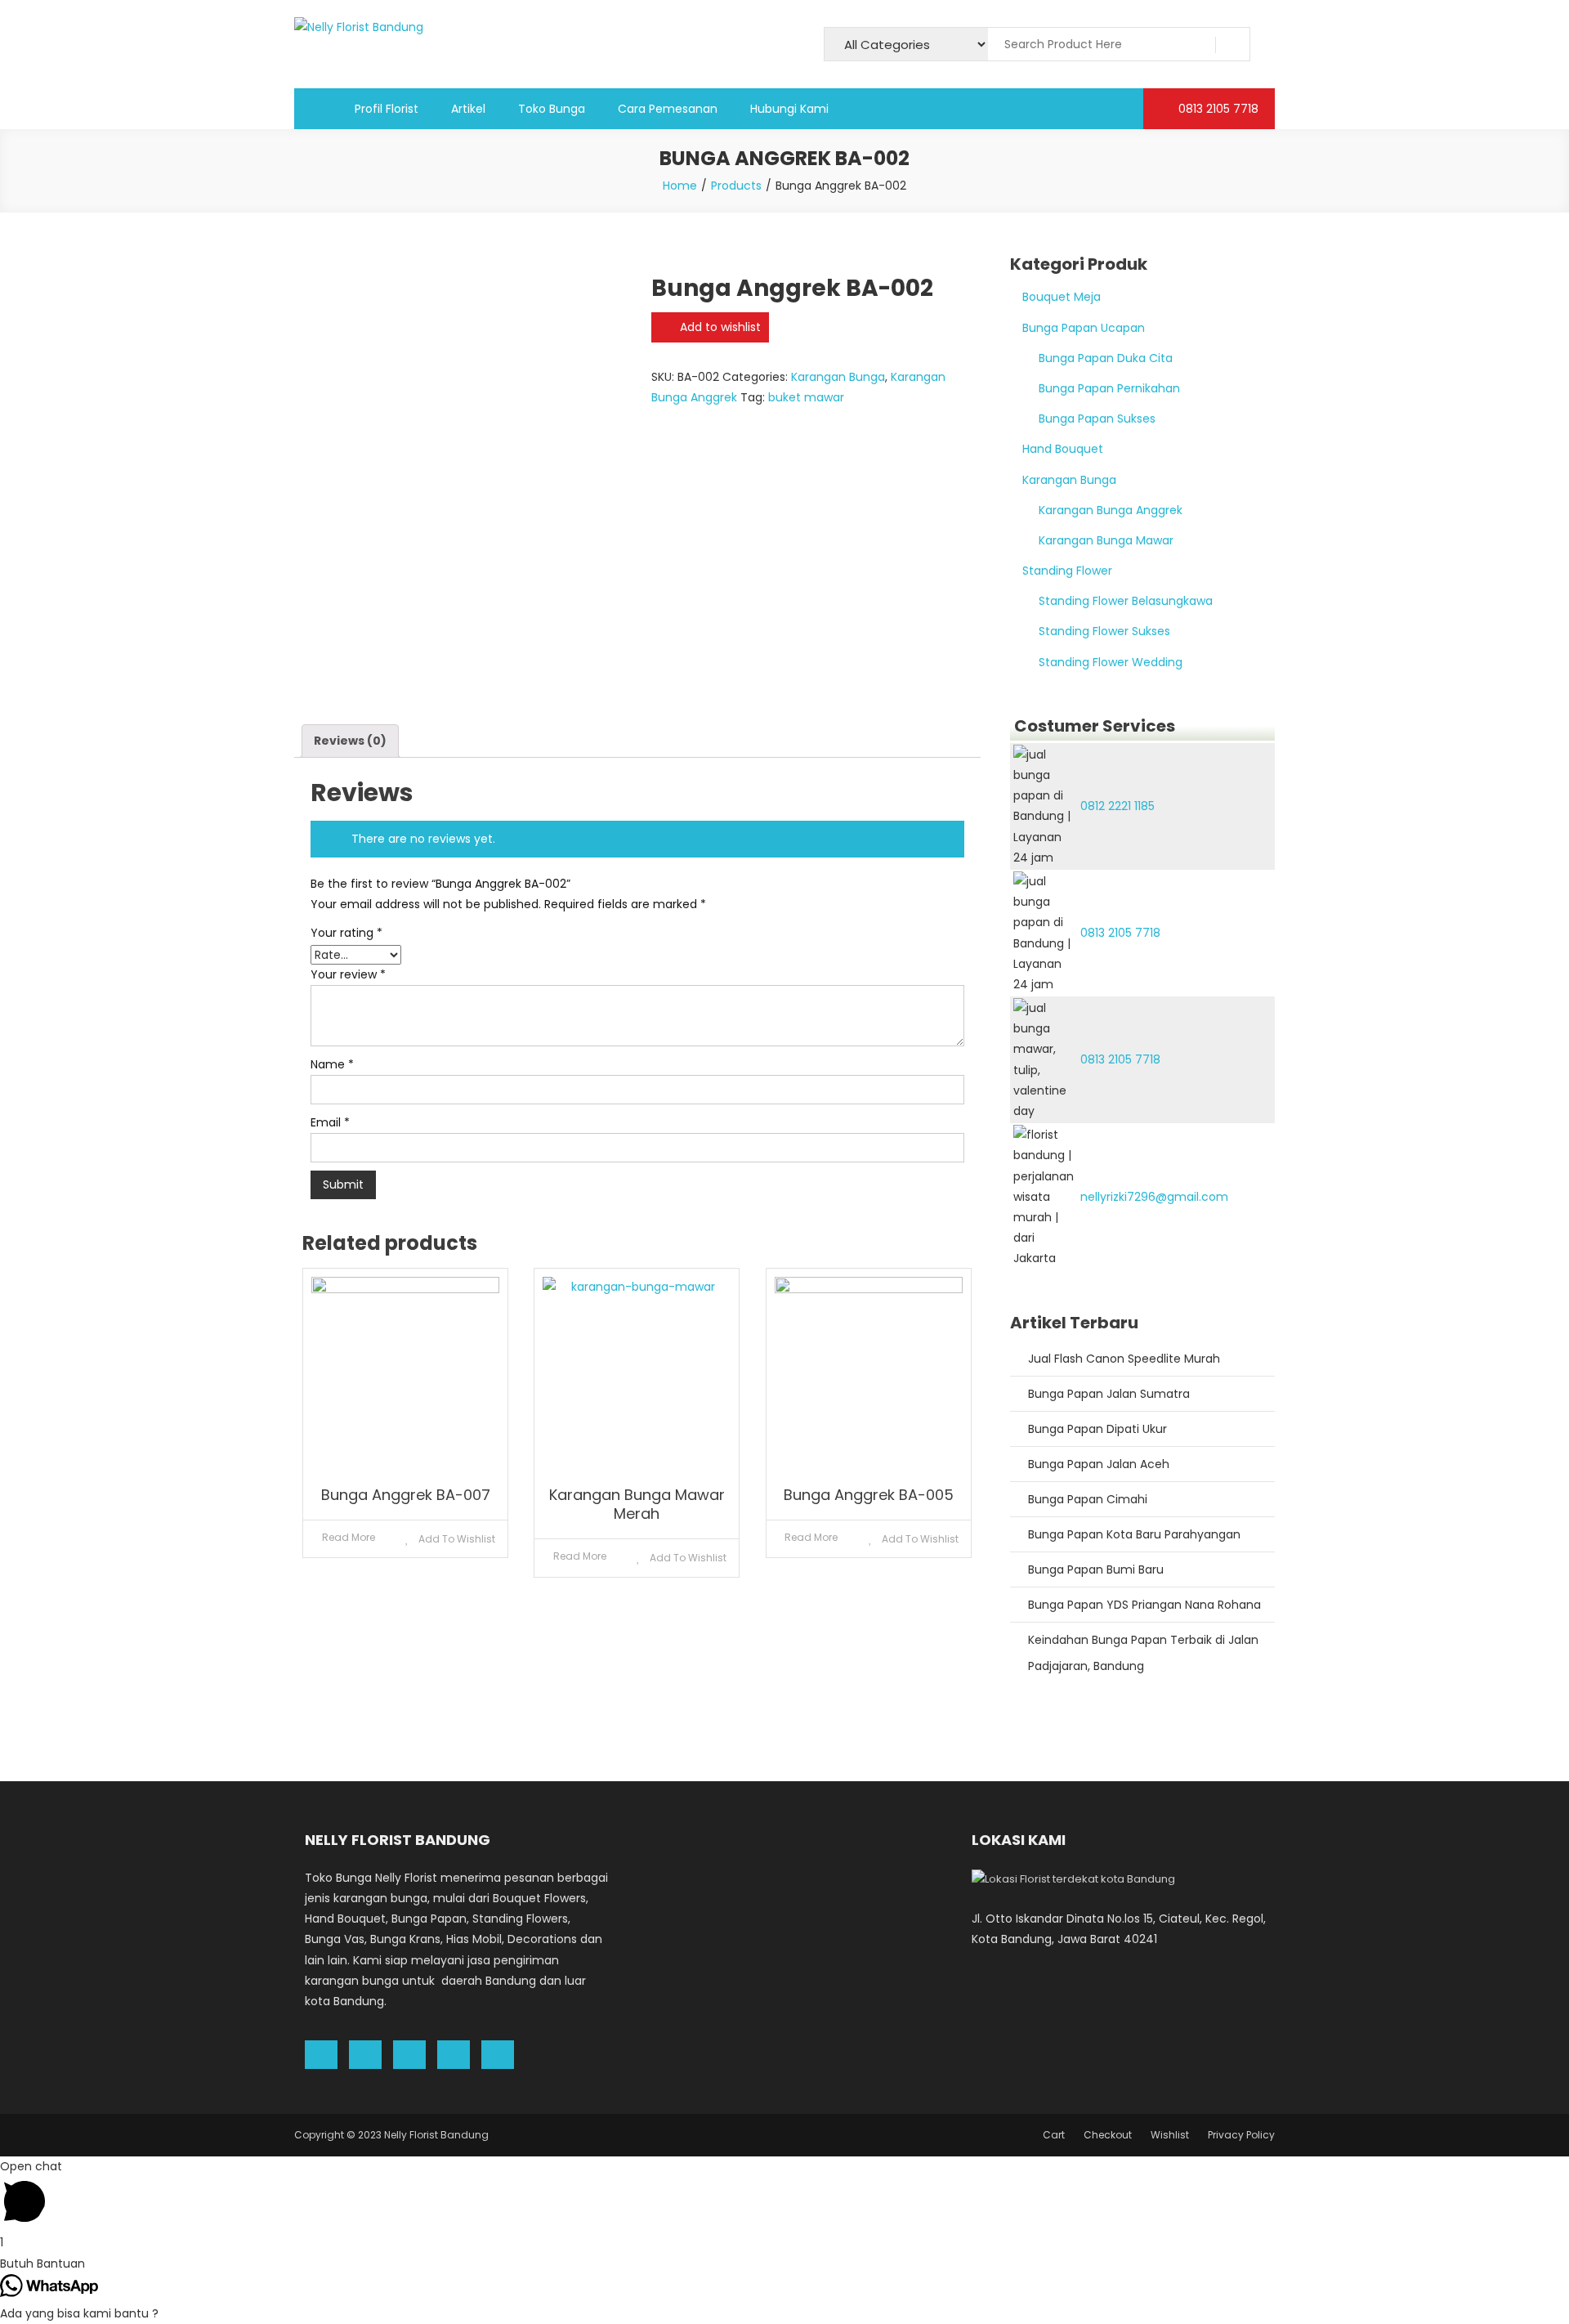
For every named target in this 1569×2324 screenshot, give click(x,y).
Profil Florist (387, 109)
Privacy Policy (1241, 2135)
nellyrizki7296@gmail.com (1154, 1197)
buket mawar (806, 397)
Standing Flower (1067, 571)
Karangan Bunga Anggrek (1111, 510)
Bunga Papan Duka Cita (1106, 358)
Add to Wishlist (456, 1539)
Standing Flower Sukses (1104, 631)
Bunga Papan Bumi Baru (1096, 1569)
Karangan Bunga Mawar (1106, 540)
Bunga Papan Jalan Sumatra (1109, 1394)
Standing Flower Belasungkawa (1126, 601)
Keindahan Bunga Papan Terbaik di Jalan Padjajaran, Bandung (1143, 1653)
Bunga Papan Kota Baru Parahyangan (1134, 1534)
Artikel (468, 109)
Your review (348, 974)
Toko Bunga (552, 109)
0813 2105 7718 (1217, 109)
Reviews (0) (350, 741)
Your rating (346, 933)
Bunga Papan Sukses (1097, 419)
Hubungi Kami (789, 109)
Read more (349, 1537)
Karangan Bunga (838, 377)
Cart (1054, 2135)
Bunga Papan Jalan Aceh (1099, 1464)
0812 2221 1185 (1118, 806)
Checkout (1108, 2135)
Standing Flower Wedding (1111, 662)
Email (330, 1122)
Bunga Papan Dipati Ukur (1097, 1429)
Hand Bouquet (1063, 449)
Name (332, 1064)
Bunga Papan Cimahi (1088, 1499)
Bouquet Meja (1062, 297)
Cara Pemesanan (668, 109)
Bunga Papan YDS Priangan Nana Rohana (1144, 1605)
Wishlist (1170, 2135)
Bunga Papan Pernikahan (1109, 388)
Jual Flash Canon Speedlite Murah (1124, 1359)
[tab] (350, 741)
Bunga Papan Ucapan (1084, 328)
